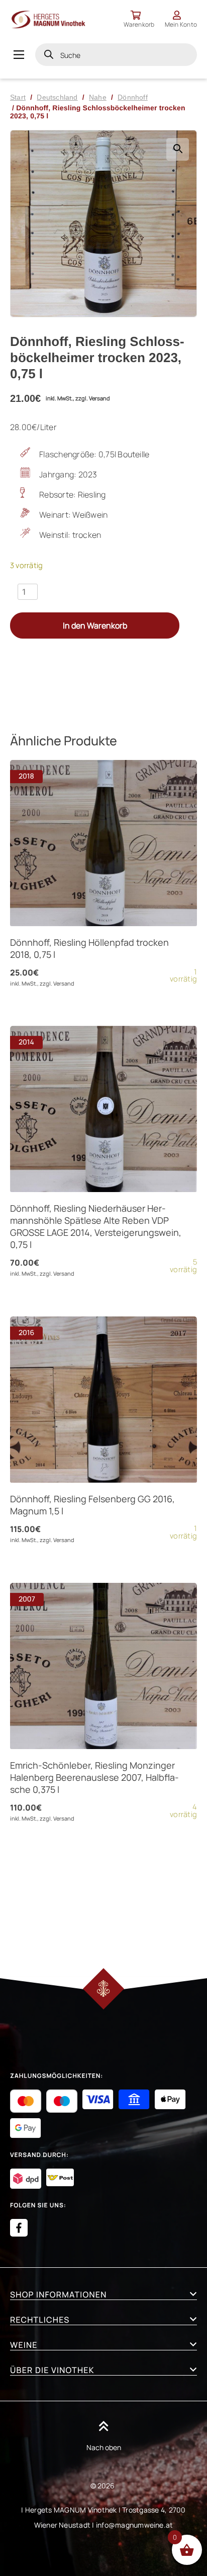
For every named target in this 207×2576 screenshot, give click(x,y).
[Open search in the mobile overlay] (116, 55)
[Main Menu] (19, 55)
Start (18, 97)
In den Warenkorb (95, 625)
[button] (178, 149)
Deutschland (57, 97)
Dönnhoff (133, 97)
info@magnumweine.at (135, 2525)
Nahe (98, 97)
